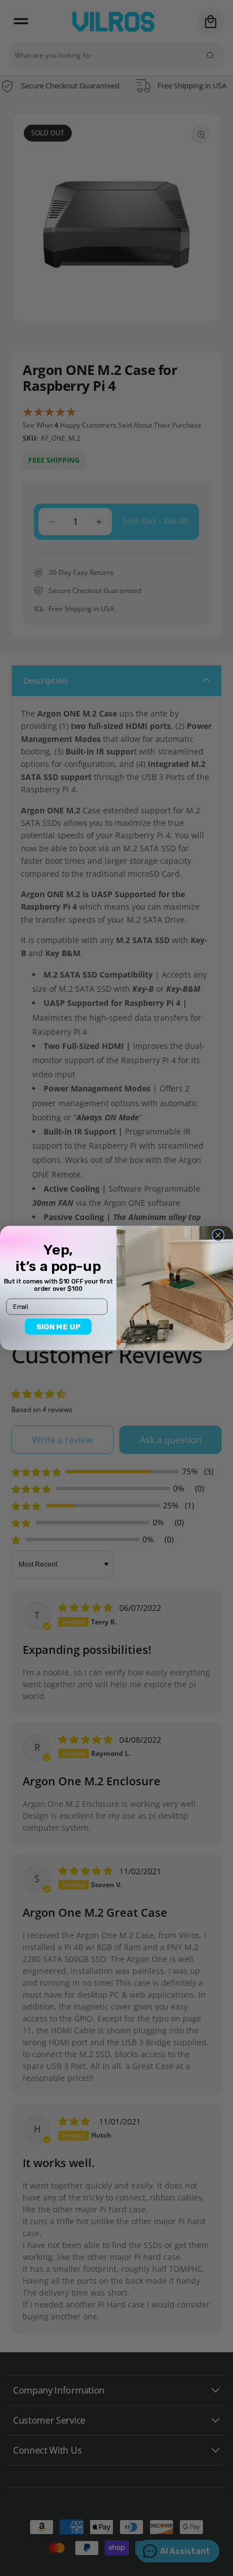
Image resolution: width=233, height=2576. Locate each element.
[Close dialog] (218, 1235)
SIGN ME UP (59, 1327)
